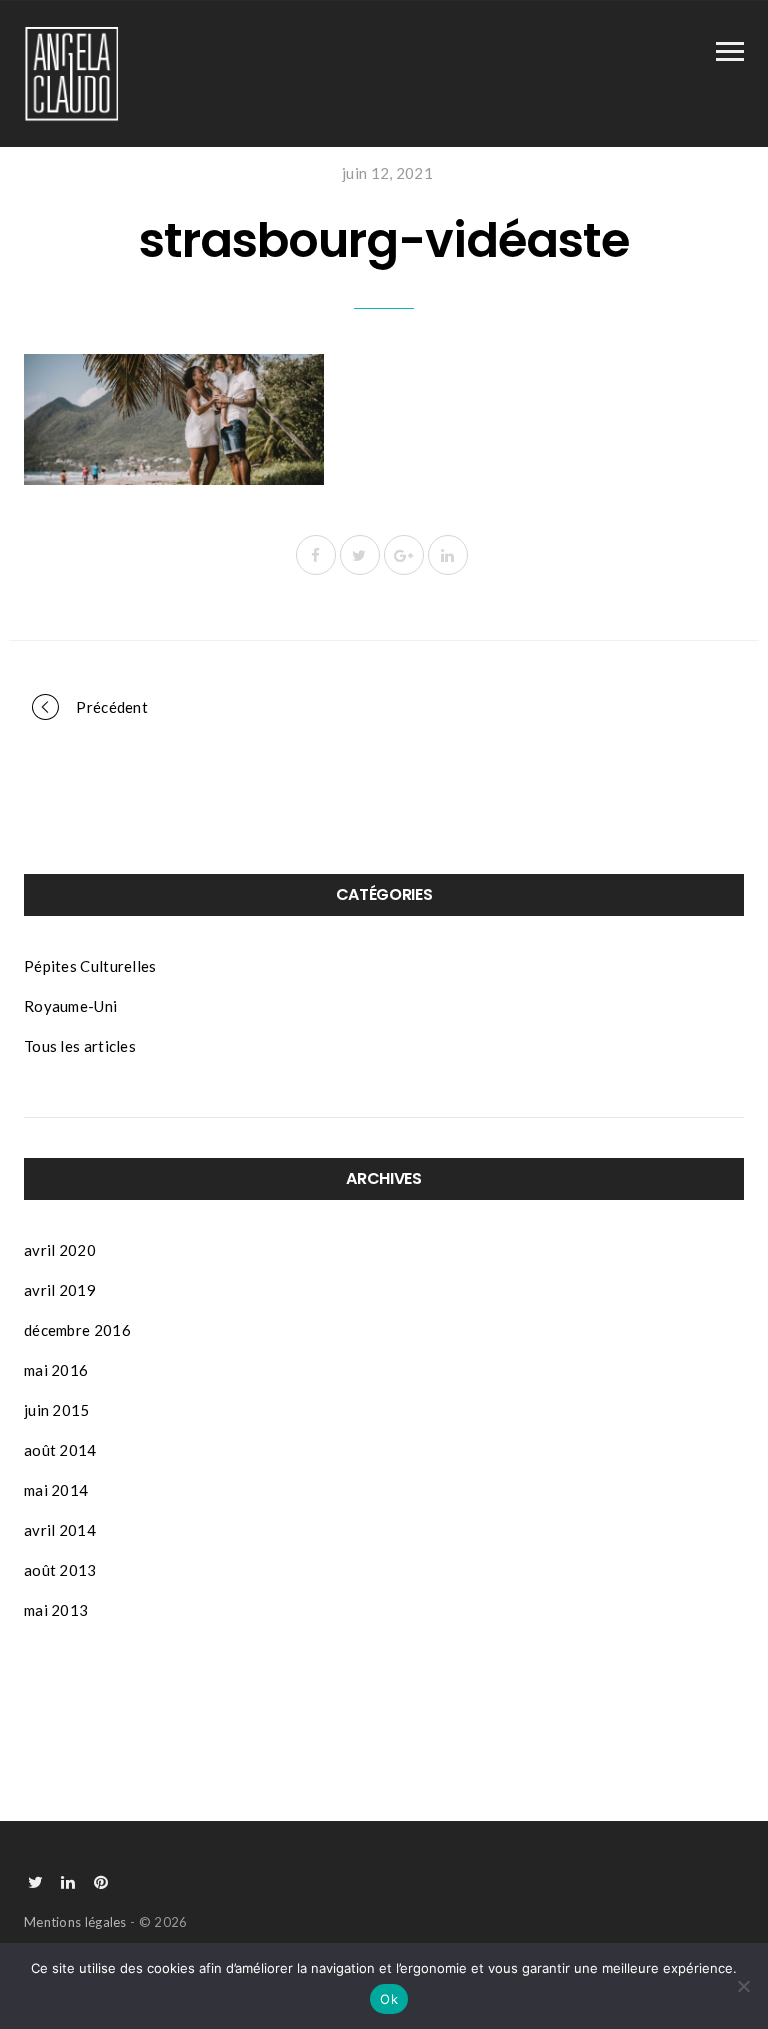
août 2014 (60, 1450)
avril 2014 (60, 1530)
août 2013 (60, 1570)
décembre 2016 (77, 1330)
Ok (389, 1999)
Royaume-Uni (70, 1006)
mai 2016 (56, 1370)
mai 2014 (56, 1490)
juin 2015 (57, 1410)
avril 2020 (60, 1250)
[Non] (743, 1986)
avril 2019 (60, 1290)
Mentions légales (75, 1922)
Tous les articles (80, 1046)
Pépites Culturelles (90, 966)
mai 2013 (56, 1610)
